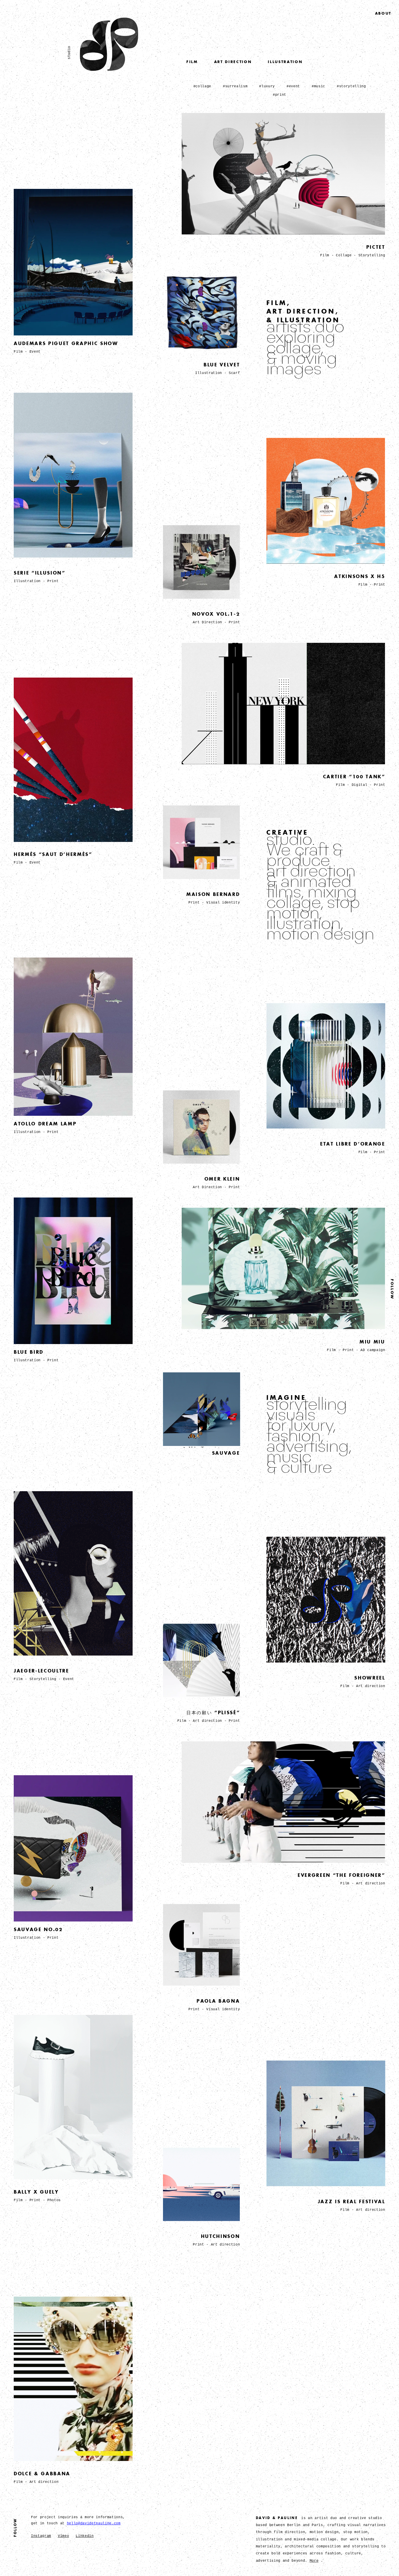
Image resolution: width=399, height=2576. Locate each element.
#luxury (267, 86)
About (383, 13)
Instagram (41, 2536)
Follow (392, 1289)
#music (318, 86)
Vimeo (63, 2536)
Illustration (285, 62)
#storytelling (351, 86)
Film (192, 62)
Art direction (233, 62)
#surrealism (235, 86)
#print (280, 95)
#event (293, 86)
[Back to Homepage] (109, 69)
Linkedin (85, 2536)
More (314, 2561)
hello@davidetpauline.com (94, 2523)
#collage (202, 86)
